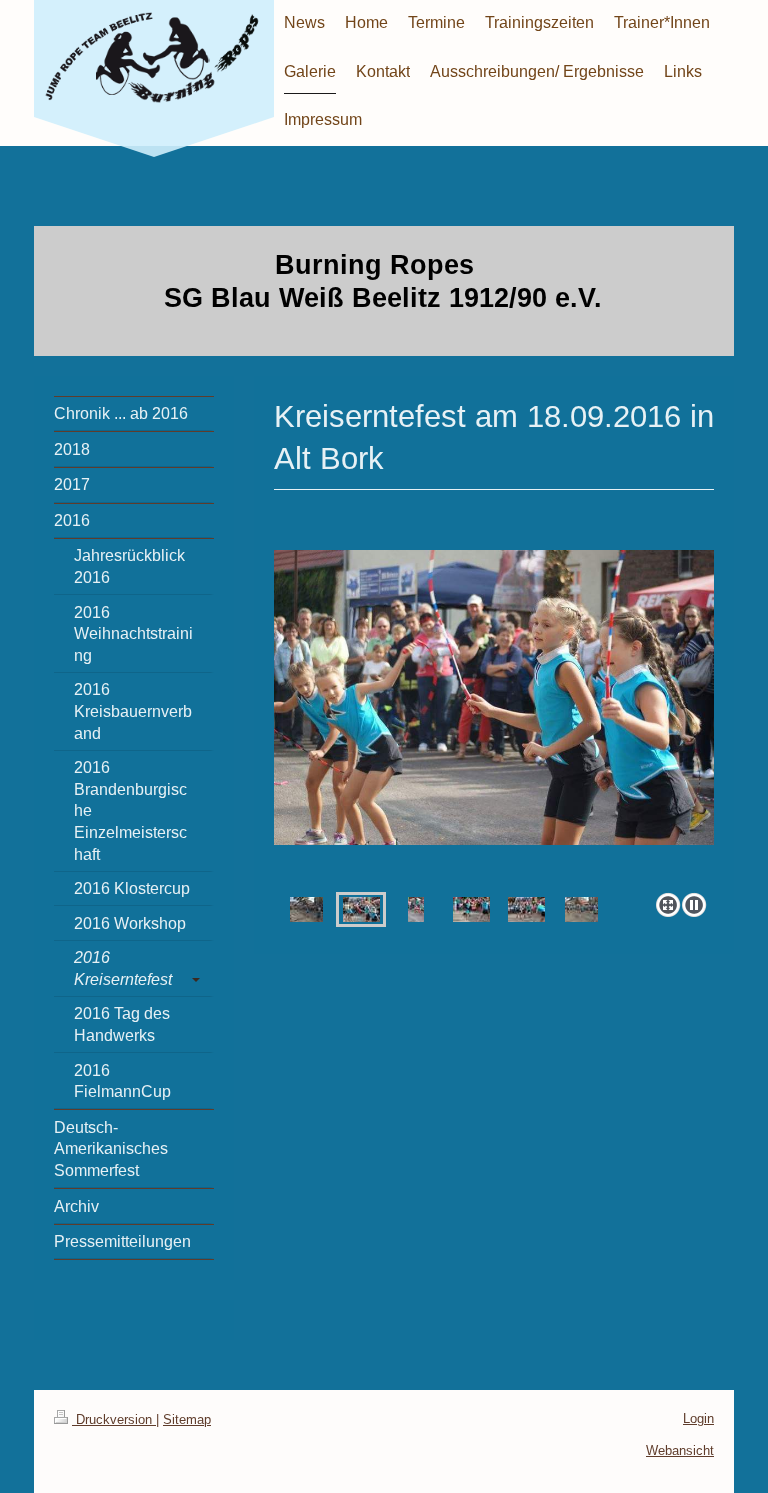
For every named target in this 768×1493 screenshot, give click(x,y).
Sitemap (187, 1419)
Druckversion (114, 1419)
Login (698, 1418)
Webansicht (680, 1450)
